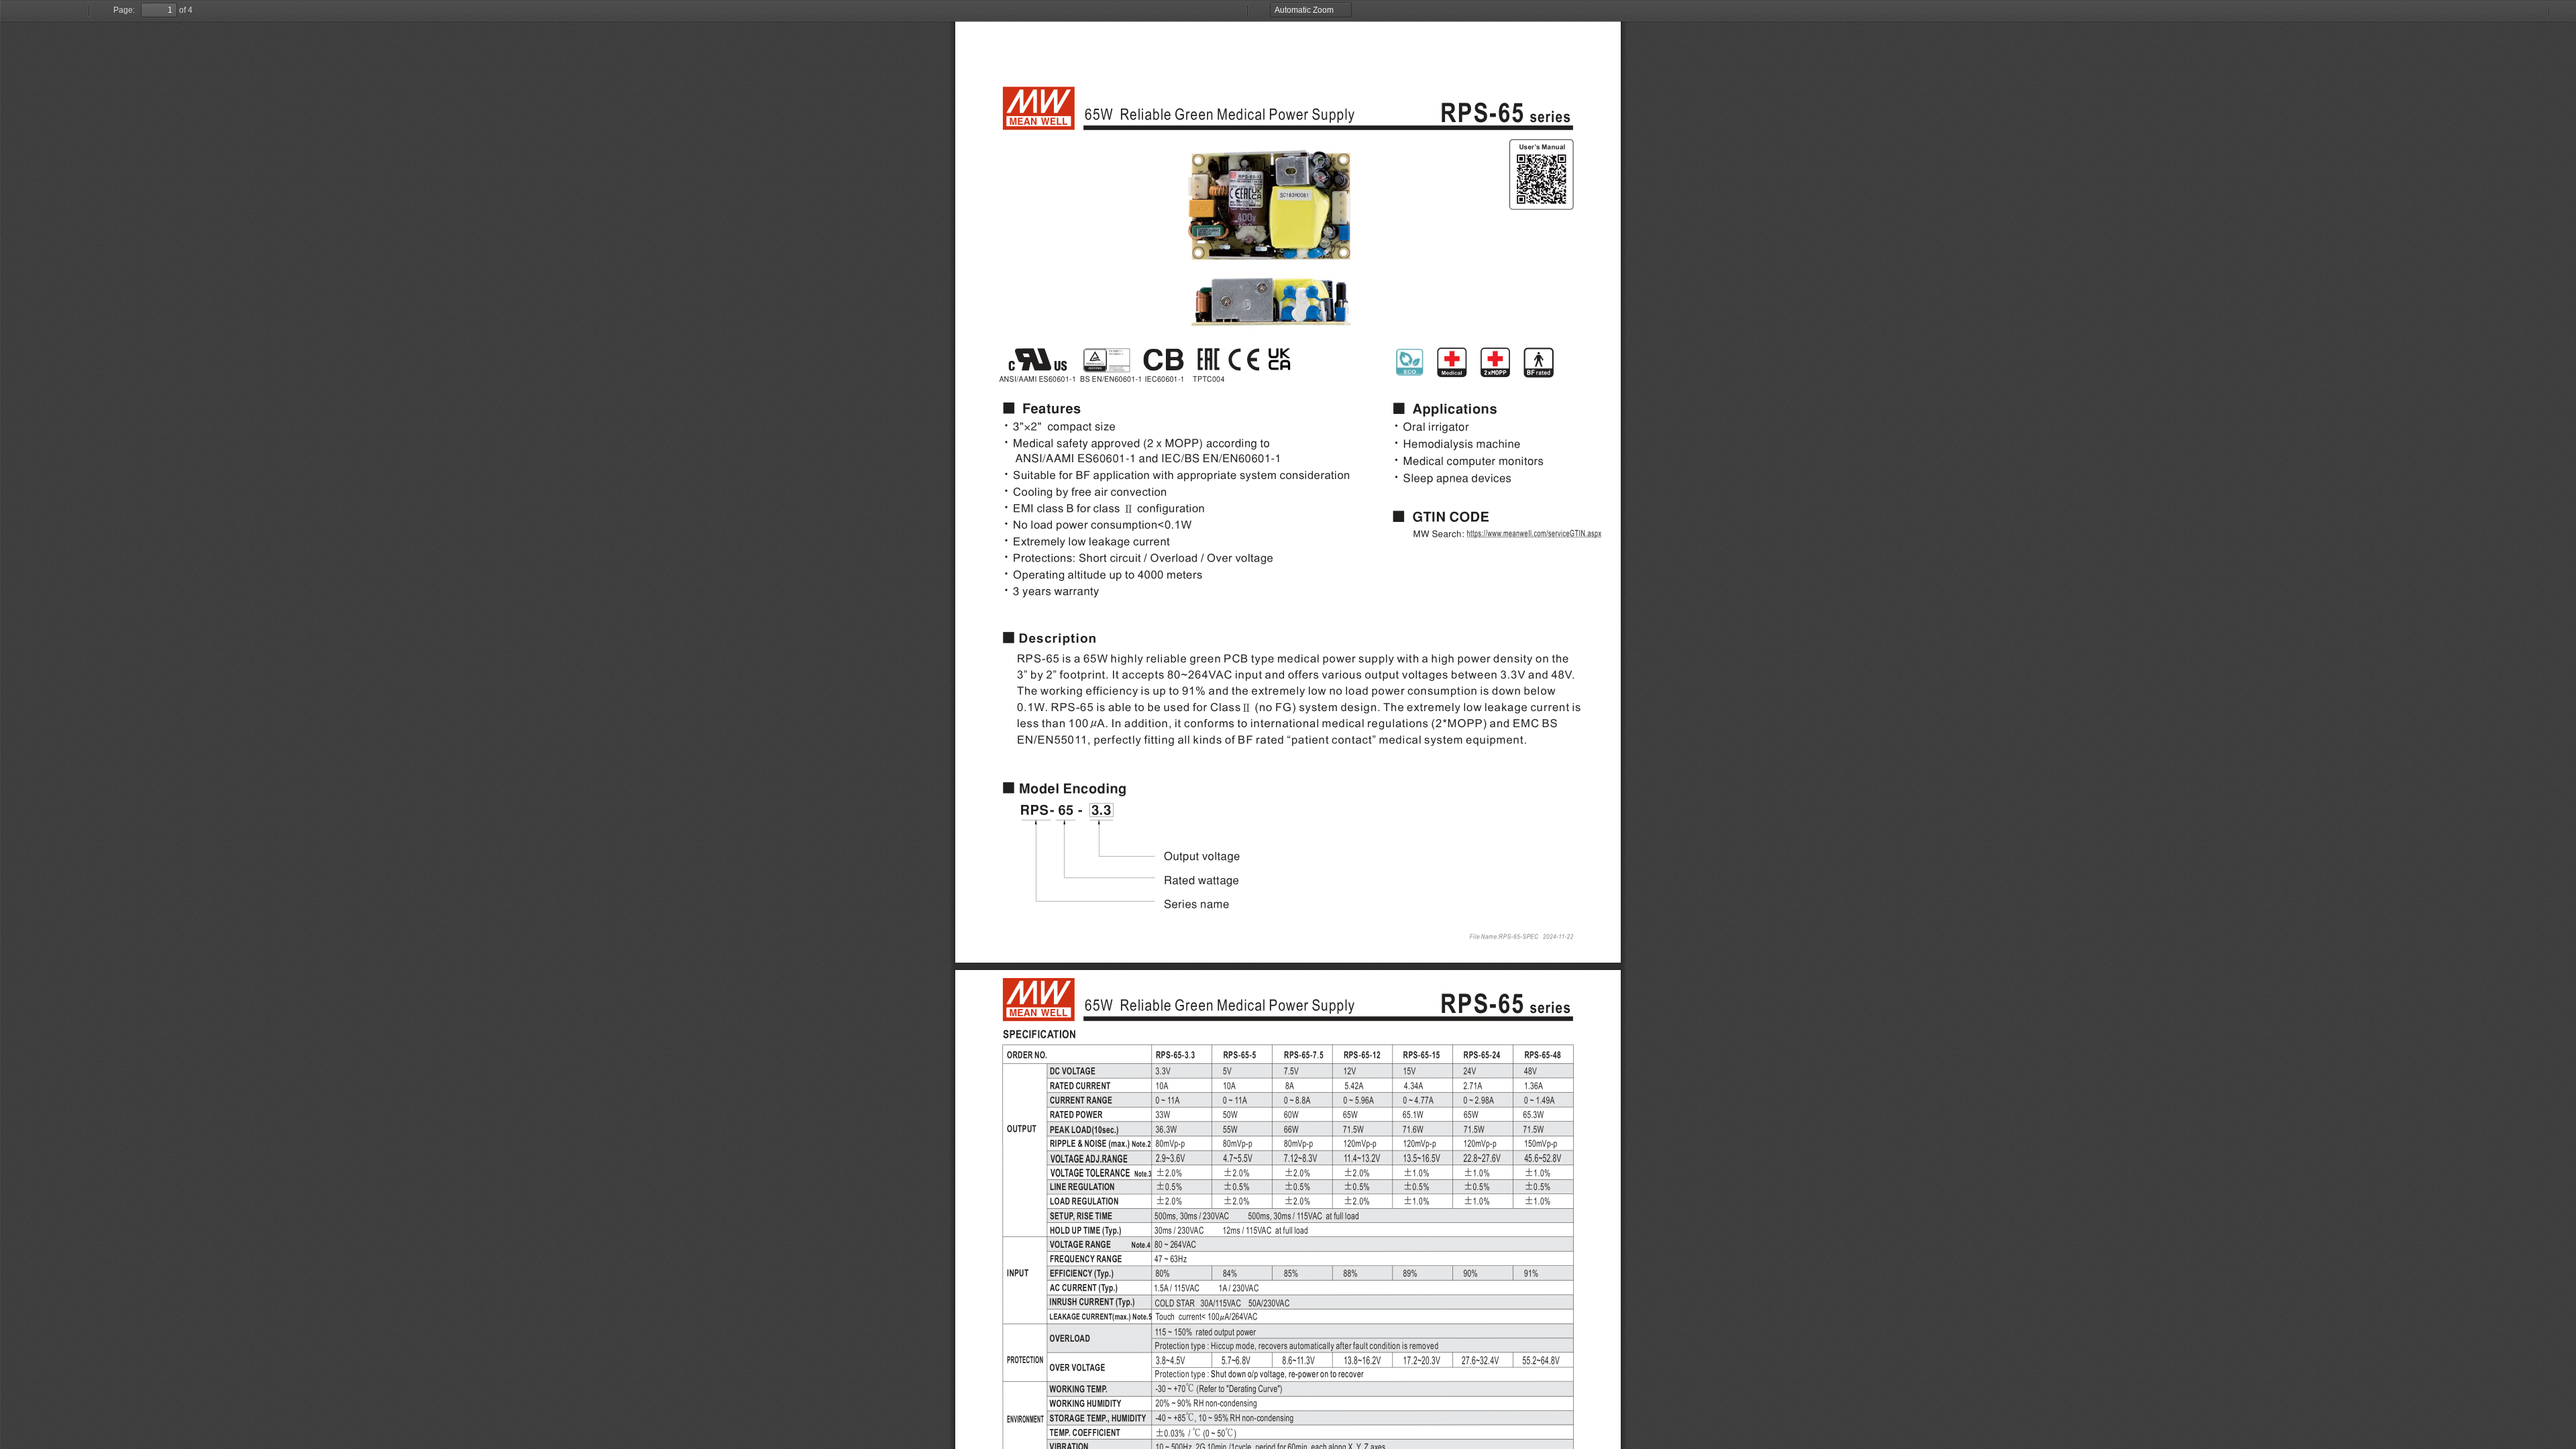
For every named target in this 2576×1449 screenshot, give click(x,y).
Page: (124, 10)
